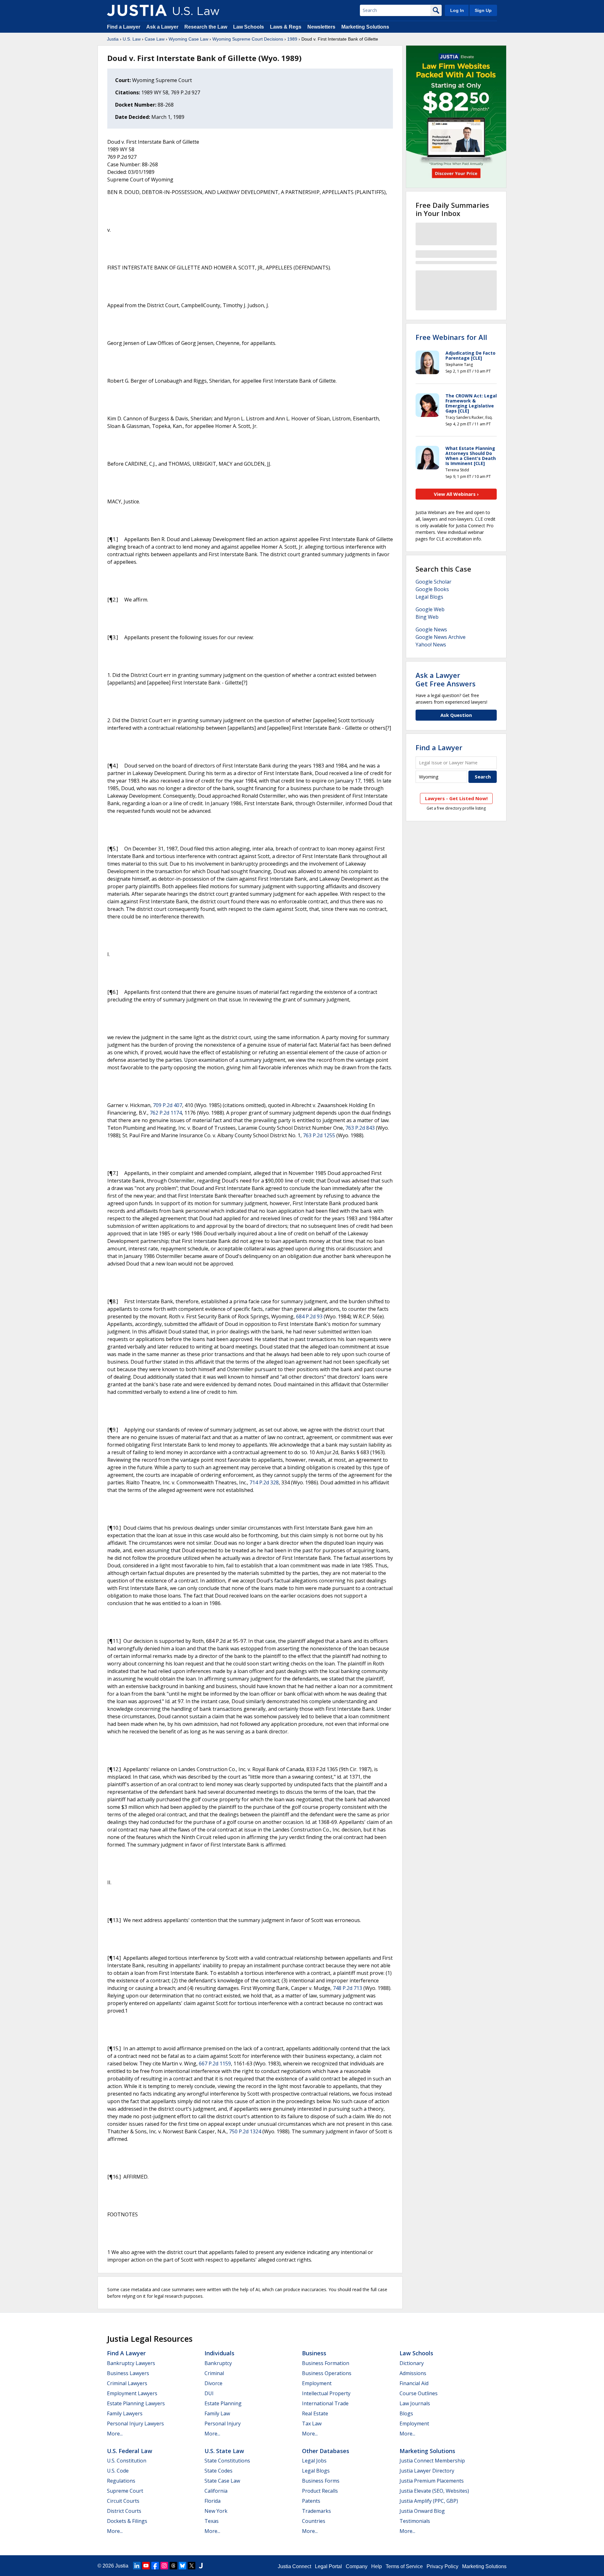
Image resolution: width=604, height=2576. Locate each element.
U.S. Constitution (127, 2461)
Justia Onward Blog (422, 2511)
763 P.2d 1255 (319, 1135)
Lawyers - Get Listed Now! (456, 798)
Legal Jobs (314, 2461)
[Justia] (137, 10)
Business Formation (326, 2363)
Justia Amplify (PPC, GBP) (429, 2501)
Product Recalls (320, 2491)
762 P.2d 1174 (166, 1113)
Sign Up (483, 10)
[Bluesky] (182, 2566)
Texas (212, 2521)
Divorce (213, 2383)
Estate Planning (223, 2403)
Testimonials (415, 2521)
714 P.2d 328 (264, 1482)
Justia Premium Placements (432, 2481)
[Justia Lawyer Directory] (201, 2566)
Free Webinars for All (451, 337)
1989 (292, 39)
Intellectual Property (326, 2393)
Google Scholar (433, 582)
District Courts (124, 2511)
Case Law (155, 39)
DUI (209, 2393)
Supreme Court (125, 2491)
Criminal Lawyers (127, 2383)
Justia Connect (294, 2566)
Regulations (121, 2481)
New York (216, 2511)
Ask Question (456, 715)
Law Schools (249, 27)
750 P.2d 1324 (245, 2131)
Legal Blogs (429, 597)
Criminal (214, 2373)
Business (314, 2353)
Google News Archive (441, 637)
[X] (192, 2566)
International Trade (325, 2403)
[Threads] (173, 2566)
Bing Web (427, 617)
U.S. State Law (224, 2451)
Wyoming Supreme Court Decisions (248, 39)
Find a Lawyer (124, 27)
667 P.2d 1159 (215, 2064)
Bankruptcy (218, 2363)
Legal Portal (328, 2566)
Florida (213, 2501)
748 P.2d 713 (347, 1988)
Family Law (217, 2413)
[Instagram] (164, 2566)
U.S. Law (132, 39)
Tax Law (312, 2424)
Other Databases (326, 2451)
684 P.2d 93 (309, 1316)
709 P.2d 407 (168, 1105)
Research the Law (206, 27)
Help (377, 2566)
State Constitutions (227, 2461)
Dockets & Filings (127, 2521)
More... (115, 2434)
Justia (113, 39)
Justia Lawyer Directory (427, 2471)
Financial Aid (414, 2383)
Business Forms (321, 2481)
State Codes (218, 2471)
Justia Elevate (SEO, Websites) (434, 2491)
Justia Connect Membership (432, 2461)
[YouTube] (146, 2566)
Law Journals (415, 2403)
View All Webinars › (456, 494)
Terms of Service (404, 2566)
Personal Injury (223, 2424)
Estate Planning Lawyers (136, 2403)
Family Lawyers (125, 2413)
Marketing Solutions (365, 27)
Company (357, 2566)
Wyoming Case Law (188, 39)
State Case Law (222, 2481)
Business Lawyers (128, 2373)
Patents (311, 2501)
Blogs (406, 2413)
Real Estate (315, 2413)
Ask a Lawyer (163, 27)
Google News (431, 629)
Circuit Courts (123, 2501)
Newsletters (321, 27)
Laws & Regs (286, 27)
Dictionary (412, 2363)
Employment (317, 2383)
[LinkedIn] (137, 2566)
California (216, 2491)
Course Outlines (419, 2393)
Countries (314, 2521)
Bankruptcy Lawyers (131, 2363)
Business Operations (327, 2373)
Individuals (219, 2353)
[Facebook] (155, 2566)
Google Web (430, 609)
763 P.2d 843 (360, 1128)
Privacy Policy (442, 2566)
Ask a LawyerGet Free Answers (446, 679)
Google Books (432, 589)
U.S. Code (118, 2471)
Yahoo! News (431, 645)
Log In (457, 10)
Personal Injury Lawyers (135, 2424)
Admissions (413, 2373)
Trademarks (316, 2511)
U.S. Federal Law (130, 2451)
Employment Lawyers (132, 2393)
